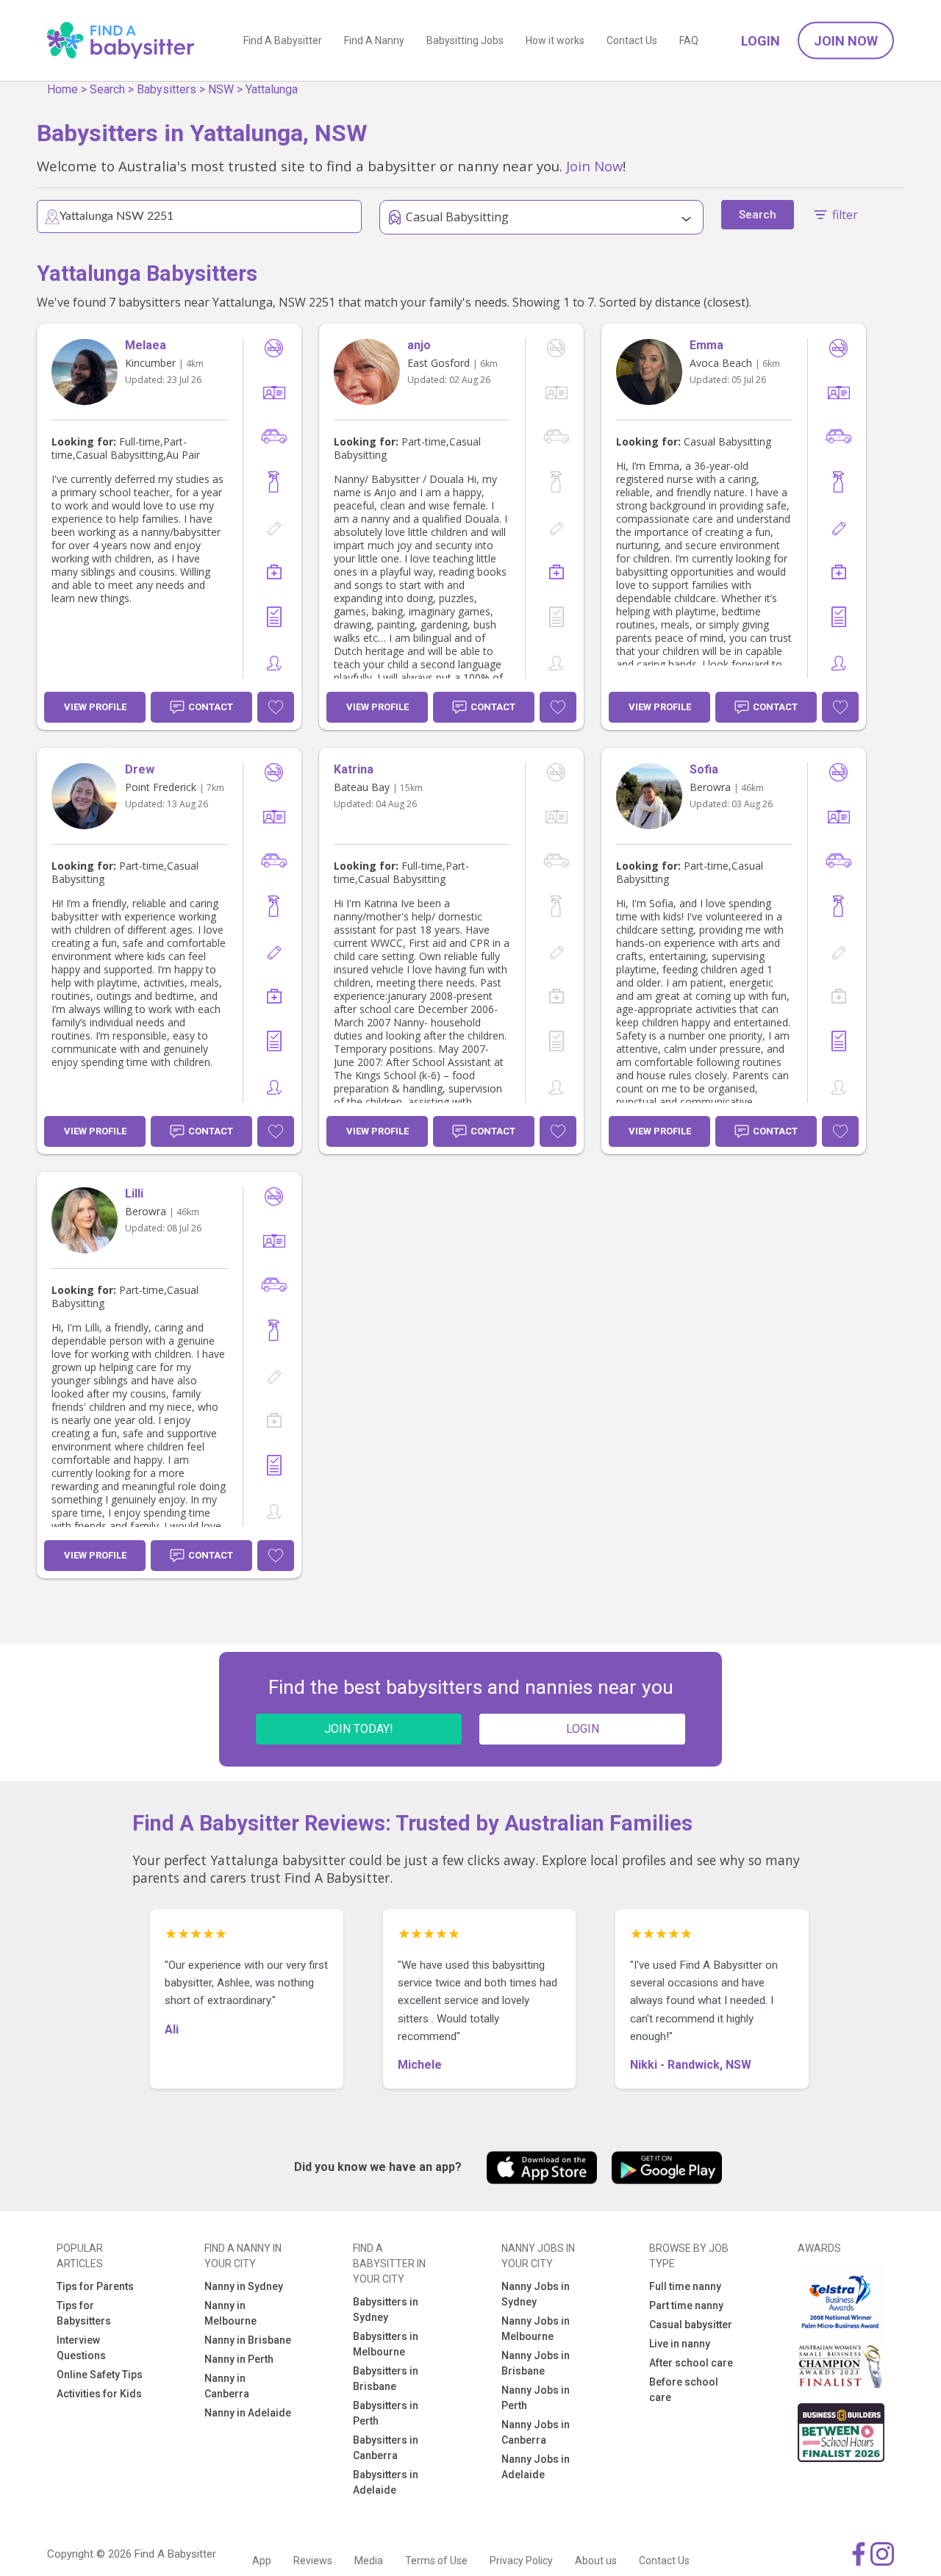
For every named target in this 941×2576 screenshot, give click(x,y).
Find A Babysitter (283, 40)
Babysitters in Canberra (386, 2448)
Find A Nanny (374, 40)
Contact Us (632, 40)
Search (107, 89)
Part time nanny (686, 2305)
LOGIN (583, 1729)
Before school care (684, 2390)
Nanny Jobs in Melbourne (536, 2329)
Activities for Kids (99, 2394)
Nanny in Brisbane (248, 2340)
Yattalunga (272, 89)
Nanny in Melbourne (230, 2313)
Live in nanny (680, 2344)
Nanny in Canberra (227, 2386)
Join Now (846, 41)
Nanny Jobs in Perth (536, 2398)
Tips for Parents (95, 2286)
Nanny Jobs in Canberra (536, 2432)
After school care (691, 2363)
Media (369, 2561)
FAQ (689, 40)
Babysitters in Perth (386, 2413)
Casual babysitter (691, 2325)
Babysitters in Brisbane (386, 2379)
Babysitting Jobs (465, 40)
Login (761, 41)
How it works (555, 40)
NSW (221, 89)
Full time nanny (685, 2286)
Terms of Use (436, 2561)
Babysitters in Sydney (386, 2310)
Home (62, 89)
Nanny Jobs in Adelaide (536, 2467)
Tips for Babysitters (84, 2313)
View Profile (95, 707)
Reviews (313, 2561)
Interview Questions (81, 2348)
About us (596, 2561)
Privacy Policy (521, 2561)
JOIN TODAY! (359, 1729)
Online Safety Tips (100, 2375)
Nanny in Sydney (244, 2286)
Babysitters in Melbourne (386, 2344)
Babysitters (167, 89)
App (262, 2561)
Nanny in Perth (239, 2359)
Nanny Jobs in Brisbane (536, 2363)
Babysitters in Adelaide (386, 2482)
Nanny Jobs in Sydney (536, 2294)
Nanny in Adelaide (248, 2413)
